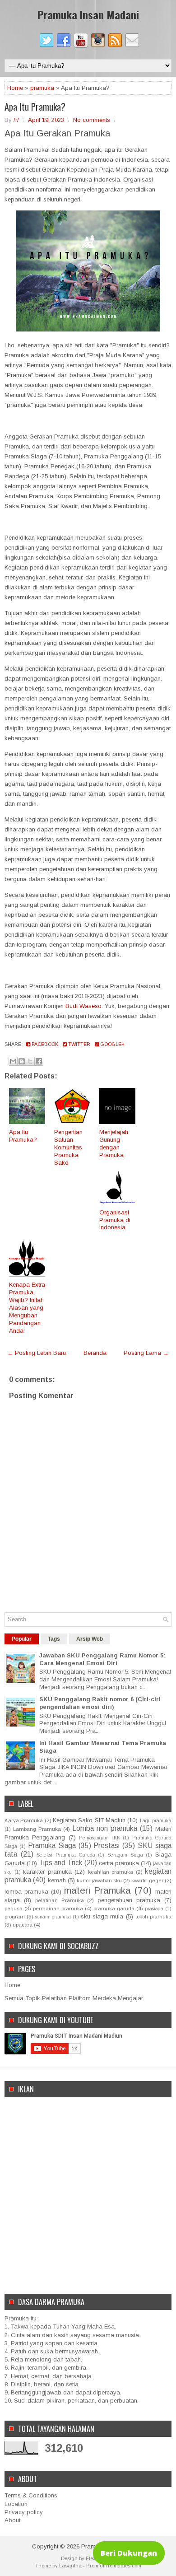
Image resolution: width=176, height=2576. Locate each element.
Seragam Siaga (125, 1855)
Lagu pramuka (156, 1821)
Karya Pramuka (24, 1820)
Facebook (44, 1044)
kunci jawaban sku (99, 1880)
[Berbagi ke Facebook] (39, 1061)
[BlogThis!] (22, 1061)
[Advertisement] (88, 2190)
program (15, 1916)
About (12, 2520)
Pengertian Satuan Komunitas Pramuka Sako (68, 1147)
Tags (54, 1639)
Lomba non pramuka (105, 1828)
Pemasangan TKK (99, 1838)
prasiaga (154, 1909)
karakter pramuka (47, 1872)
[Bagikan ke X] (30, 1061)
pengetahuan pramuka (129, 1900)
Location (16, 2504)
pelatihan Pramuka (60, 1900)
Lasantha (70, 2566)
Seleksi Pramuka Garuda (66, 1855)
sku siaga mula (102, 1916)
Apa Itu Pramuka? (35, 107)
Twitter (79, 1044)
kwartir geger (147, 1880)
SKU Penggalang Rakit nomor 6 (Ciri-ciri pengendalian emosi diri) (100, 1703)
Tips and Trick (61, 1863)
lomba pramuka (26, 1892)
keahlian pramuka (111, 1872)
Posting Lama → (146, 1353)
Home (15, 88)
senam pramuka (53, 1917)
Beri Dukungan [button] (129, 2553)
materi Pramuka (97, 1890)
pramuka (42, 88)
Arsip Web (90, 1639)
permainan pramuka (58, 1908)
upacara (23, 1925)
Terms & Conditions (31, 2495)
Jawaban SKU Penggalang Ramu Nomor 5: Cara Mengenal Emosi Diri (102, 1659)
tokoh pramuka (153, 1916)
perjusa (14, 1908)
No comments (92, 120)
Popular (22, 1639)
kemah (57, 1880)
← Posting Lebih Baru (37, 1353)
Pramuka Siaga (52, 1846)
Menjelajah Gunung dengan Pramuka (114, 1143)
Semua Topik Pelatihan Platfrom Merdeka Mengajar (74, 1998)
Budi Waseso (83, 1006)
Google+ (112, 1044)
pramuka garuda (114, 1908)
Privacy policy (24, 2512)
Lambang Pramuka (37, 1829)
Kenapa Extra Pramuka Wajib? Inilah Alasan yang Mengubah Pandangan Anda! (27, 1307)
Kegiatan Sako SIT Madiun (89, 1820)
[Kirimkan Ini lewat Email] (13, 1061)
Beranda (95, 1353)
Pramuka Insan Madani (88, 14)
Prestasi (107, 1846)
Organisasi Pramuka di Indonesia (115, 1220)
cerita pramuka (119, 1863)
